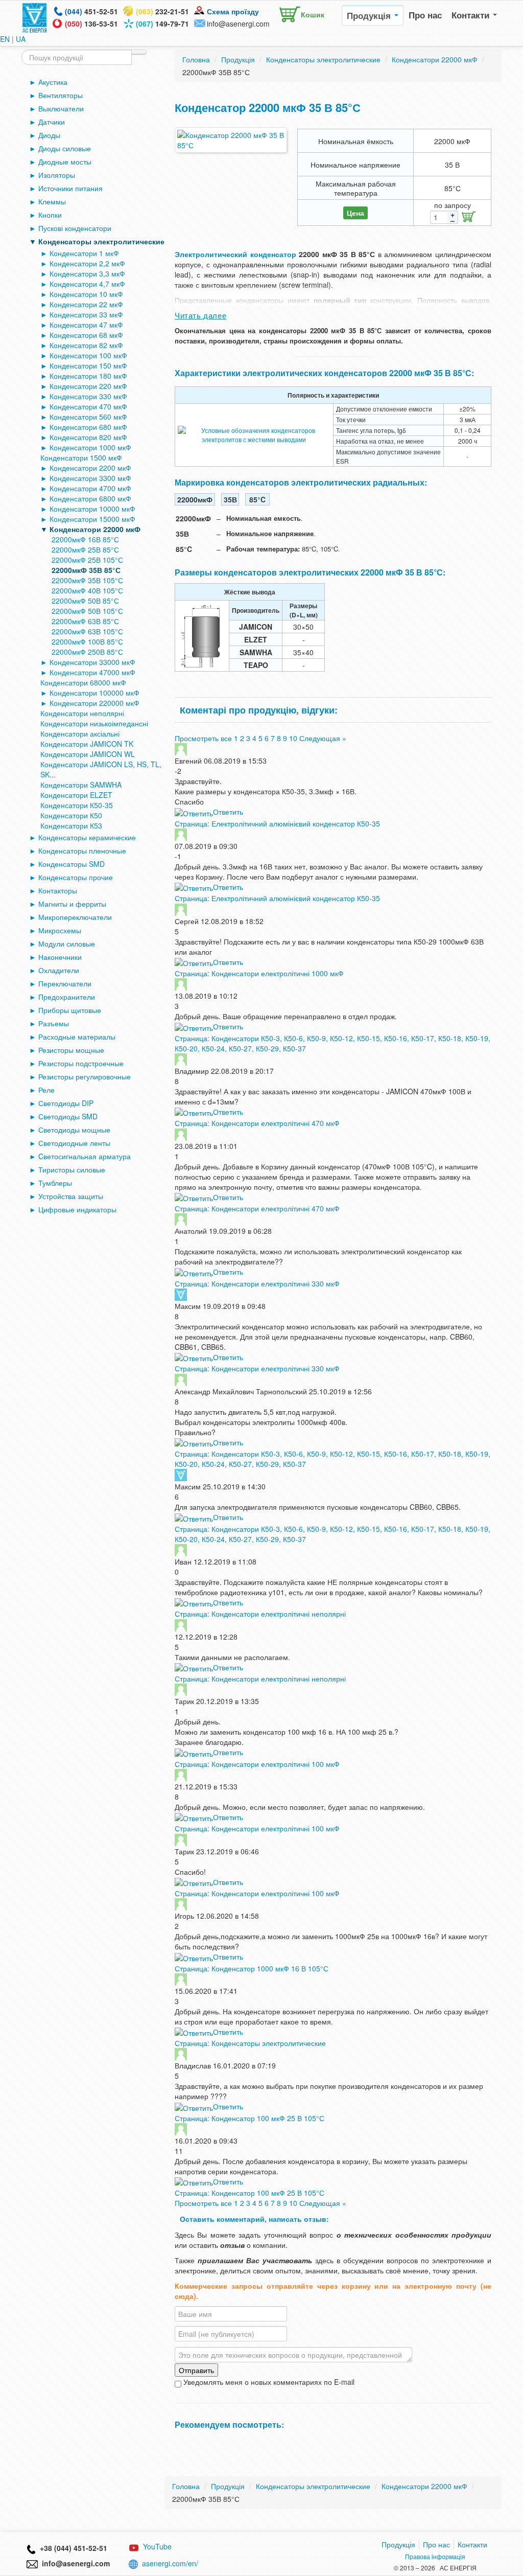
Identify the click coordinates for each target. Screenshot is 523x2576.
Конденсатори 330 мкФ (88, 396)
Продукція (370, 15)
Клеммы (52, 201)
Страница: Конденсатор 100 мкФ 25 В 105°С (249, 2118)
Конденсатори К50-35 (77, 805)
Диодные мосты (65, 162)
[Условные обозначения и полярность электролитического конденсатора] (254, 434)
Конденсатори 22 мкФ (86, 304)
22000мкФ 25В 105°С (87, 560)
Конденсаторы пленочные (82, 850)
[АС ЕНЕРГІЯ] (35, 17)
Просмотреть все (203, 738)
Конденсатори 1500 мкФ (81, 457)
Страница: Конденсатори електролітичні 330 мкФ (257, 1283)
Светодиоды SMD (68, 1116)
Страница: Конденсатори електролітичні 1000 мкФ (259, 973)
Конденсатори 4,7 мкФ (87, 284)
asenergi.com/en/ (170, 2563)
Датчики (52, 122)
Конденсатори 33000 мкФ (92, 662)
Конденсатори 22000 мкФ (95, 529)
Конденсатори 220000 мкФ (94, 703)
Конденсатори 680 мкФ (88, 427)
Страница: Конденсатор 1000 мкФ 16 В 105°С (252, 1968)
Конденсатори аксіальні (80, 733)
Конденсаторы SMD (72, 864)
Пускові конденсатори (75, 228)
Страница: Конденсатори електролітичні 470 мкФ (257, 1123)
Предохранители (67, 997)
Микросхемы (60, 930)
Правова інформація (435, 2556)
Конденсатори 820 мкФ (88, 437)
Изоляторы (57, 175)
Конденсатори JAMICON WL (88, 754)
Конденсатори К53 (71, 825)
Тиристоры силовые (72, 1169)
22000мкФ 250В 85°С (87, 652)
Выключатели (61, 108)
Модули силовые (67, 944)
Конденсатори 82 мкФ (86, 345)
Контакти (472, 15)
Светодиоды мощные (74, 1130)
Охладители (59, 970)
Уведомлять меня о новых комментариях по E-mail (268, 2382)
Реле (46, 1090)
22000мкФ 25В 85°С (85, 549)
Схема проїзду (233, 11)
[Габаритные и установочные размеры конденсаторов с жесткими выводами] (202, 635)
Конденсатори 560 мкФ (88, 417)
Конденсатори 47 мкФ (86, 325)
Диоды (49, 135)
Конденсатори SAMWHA (81, 785)
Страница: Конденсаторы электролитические (250, 2043)
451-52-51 (91, 11)
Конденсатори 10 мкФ (86, 294)
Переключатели (65, 983)
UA (21, 39)
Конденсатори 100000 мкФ (94, 693)
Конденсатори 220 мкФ (88, 386)
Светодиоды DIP (66, 1103)
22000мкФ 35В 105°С (87, 580)
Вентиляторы (61, 95)
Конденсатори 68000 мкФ (83, 682)
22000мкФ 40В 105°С (87, 590)
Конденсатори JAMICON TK (87, 744)
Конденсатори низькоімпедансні (94, 723)
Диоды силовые (65, 148)
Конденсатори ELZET (76, 795)
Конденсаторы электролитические (101, 241)
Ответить (228, 812)
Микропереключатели (75, 917)
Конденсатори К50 (71, 815)
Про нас (425, 15)
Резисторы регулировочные (85, 1076)
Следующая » (323, 738)
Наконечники (60, 957)
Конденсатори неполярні (82, 713)
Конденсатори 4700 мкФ (90, 488)
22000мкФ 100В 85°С (87, 641)
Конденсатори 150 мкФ (88, 365)
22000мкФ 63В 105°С (87, 631)
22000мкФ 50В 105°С (87, 611)
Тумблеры (55, 1183)
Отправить (196, 2370)
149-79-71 (162, 24)
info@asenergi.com (238, 24)
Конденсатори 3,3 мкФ (87, 273)
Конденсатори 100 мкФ (88, 355)
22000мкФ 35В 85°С (86, 570)
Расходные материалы (77, 1037)
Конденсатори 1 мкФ (84, 253)
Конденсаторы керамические (87, 837)
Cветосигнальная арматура (85, 1156)
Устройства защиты (71, 1196)
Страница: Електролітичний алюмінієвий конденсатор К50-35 (277, 823)
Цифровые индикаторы (77, 1209)
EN (5, 39)
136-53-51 (91, 24)
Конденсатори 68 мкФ (86, 335)
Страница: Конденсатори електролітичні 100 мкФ (257, 1764)
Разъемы (54, 1023)
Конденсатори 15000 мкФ (92, 519)
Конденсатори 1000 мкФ (90, 447)
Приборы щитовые (70, 1010)
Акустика (53, 82)
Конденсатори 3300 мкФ (90, 478)
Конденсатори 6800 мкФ (90, 498)
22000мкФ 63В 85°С (85, 621)
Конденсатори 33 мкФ (86, 314)
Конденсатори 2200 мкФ (90, 468)
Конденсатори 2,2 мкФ (87, 263)
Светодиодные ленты (74, 1143)
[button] (299, 12)
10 (293, 738)
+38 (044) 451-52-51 (72, 2548)
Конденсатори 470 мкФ (88, 406)
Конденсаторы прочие (76, 877)
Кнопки (50, 215)
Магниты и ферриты (72, 904)
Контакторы (58, 890)
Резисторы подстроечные (81, 1063)
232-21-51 (162, 11)
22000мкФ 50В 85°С (85, 601)
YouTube (157, 2546)
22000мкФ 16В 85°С (85, 539)
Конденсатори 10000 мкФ (92, 509)
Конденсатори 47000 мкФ (92, 672)
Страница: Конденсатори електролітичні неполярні (260, 1614)
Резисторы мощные (71, 1050)
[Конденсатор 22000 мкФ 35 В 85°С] (231, 140)
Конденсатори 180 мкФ (88, 376)
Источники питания (70, 188)
